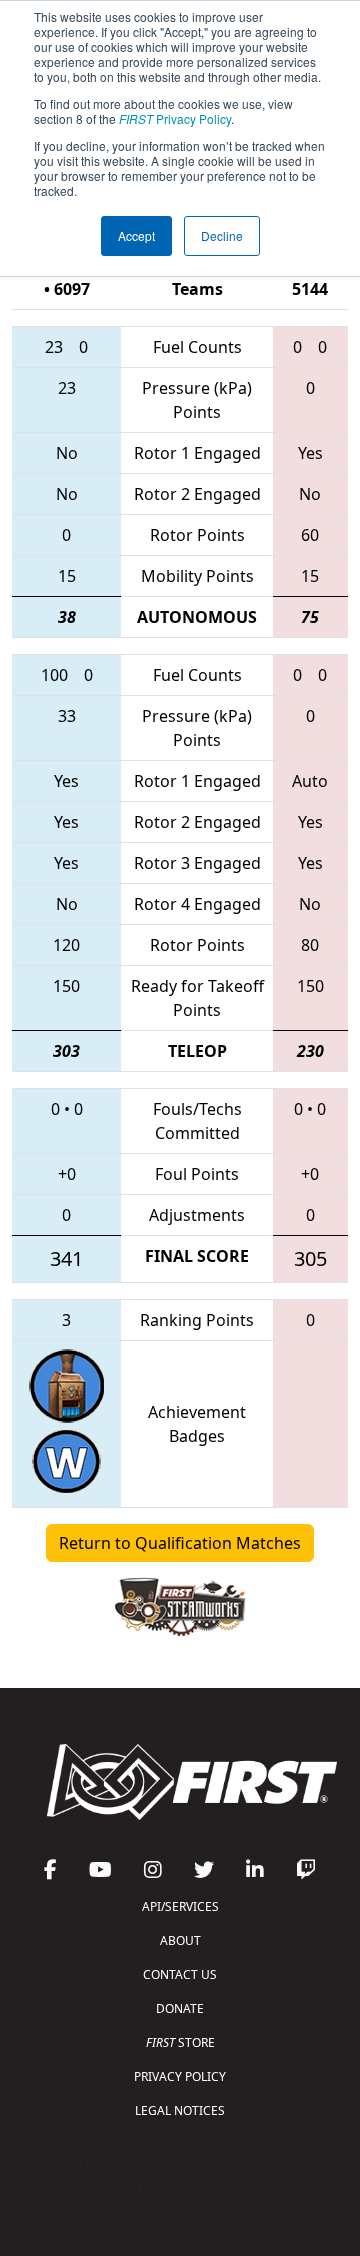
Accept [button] (136, 235)
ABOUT (180, 1940)
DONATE (180, 2008)
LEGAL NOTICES (180, 2110)
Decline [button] (222, 235)
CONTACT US (180, 1974)
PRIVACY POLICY (180, 2076)
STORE (180, 2042)
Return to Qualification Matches (180, 1543)
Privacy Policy (175, 118)
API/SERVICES (180, 1906)
